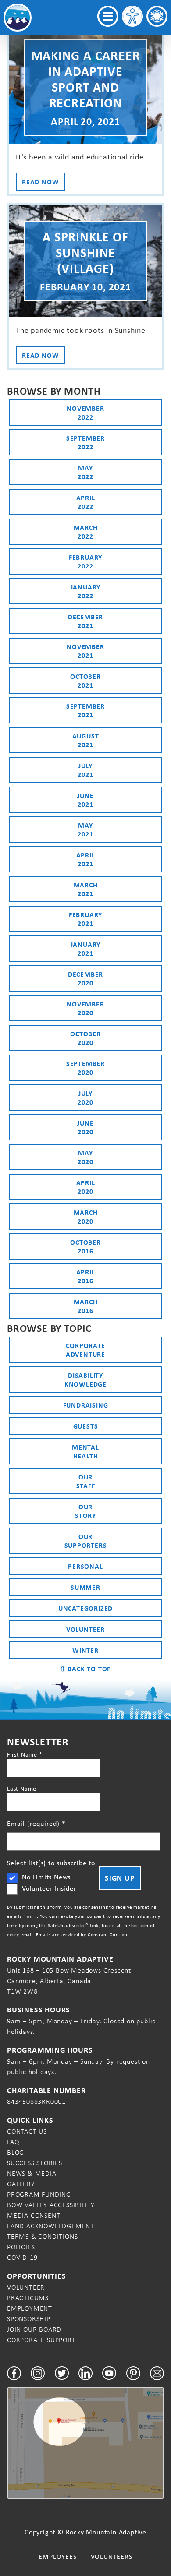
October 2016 (85, 1246)
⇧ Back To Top (85, 1669)
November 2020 (85, 1008)
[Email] (157, 2373)
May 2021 (85, 829)
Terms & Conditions (42, 2236)
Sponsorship (29, 2319)
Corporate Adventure (85, 1350)
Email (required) (36, 1823)
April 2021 (86, 859)
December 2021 (85, 621)
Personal (85, 1566)
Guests (86, 1426)
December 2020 (85, 978)
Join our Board (34, 2329)
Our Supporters (86, 1541)
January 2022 (86, 591)
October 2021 (85, 681)
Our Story (85, 1511)
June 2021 (85, 800)
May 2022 (85, 472)
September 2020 (85, 1068)
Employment (30, 2308)
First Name (25, 1754)
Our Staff (86, 1481)
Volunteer (85, 1629)
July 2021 (85, 770)
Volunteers (112, 2557)
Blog (16, 2152)
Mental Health (85, 1451)
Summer (85, 1587)
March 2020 (86, 1217)
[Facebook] (14, 2373)
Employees (57, 2557)
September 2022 (85, 442)
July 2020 (85, 1097)
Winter (85, 1650)
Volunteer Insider (49, 1888)
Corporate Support (41, 2340)
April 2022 (86, 502)
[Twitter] (62, 2373)
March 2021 (86, 889)
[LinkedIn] (85, 2373)
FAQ (13, 2142)
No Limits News (46, 1877)
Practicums (28, 2298)
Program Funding (39, 2194)
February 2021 (85, 919)
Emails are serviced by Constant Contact (82, 1934)
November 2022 (85, 413)
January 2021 (86, 949)
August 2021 (86, 740)
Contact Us (27, 2131)
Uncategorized (85, 1608)
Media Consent (34, 2215)
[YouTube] (109, 2373)
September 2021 (85, 710)
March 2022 (86, 532)
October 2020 (85, 1038)
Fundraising (86, 1405)
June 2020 (85, 1127)
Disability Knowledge (85, 1380)
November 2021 (85, 651)
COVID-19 (22, 2257)
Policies (21, 2247)
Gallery (21, 2184)
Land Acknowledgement (51, 2226)
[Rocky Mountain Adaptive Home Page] (18, 18)
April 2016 (86, 1276)
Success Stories (35, 2163)
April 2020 (86, 1187)
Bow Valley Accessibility (51, 2205)
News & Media (32, 2173)
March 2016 (86, 1306)
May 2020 (85, 1157)
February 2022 (85, 561)
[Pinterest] (133, 2373)
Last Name (22, 1789)
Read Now (40, 182)
